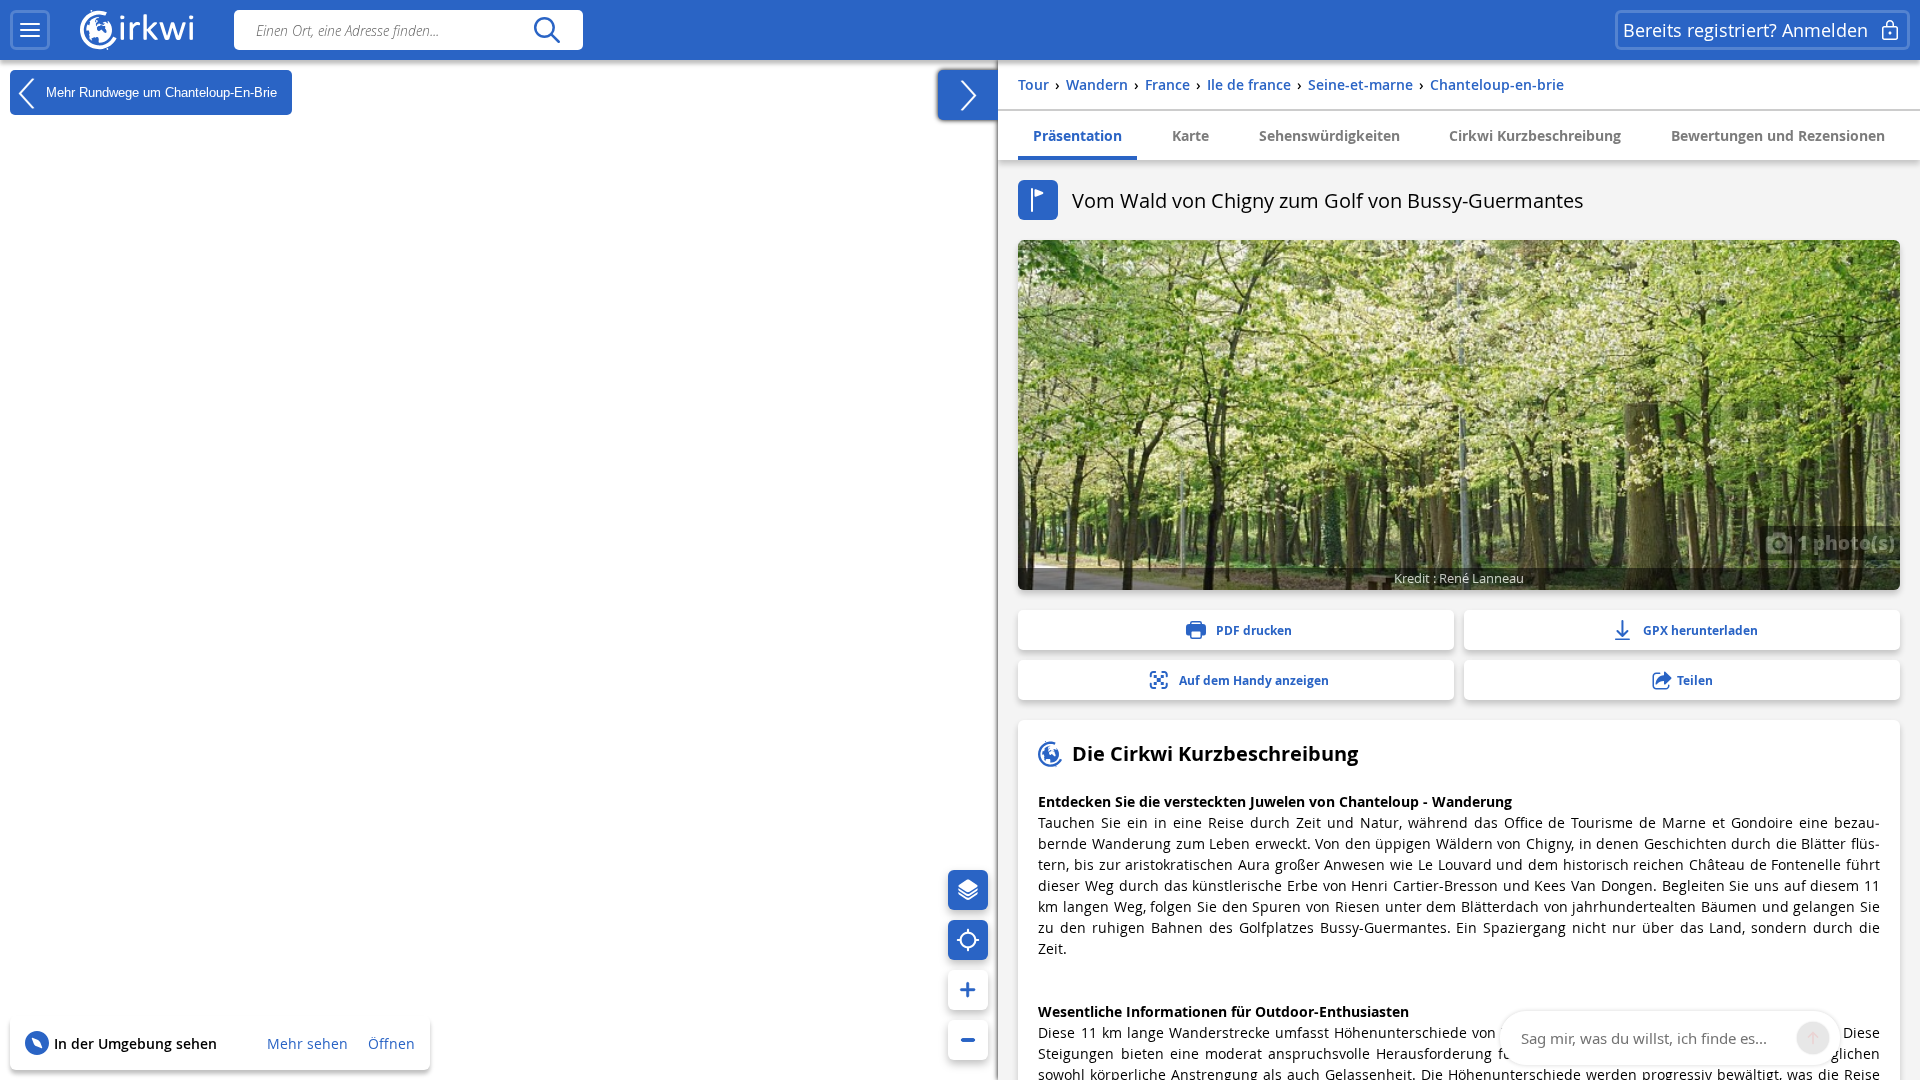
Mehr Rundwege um (159, 91)
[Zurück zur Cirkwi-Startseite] (137, 30)
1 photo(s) (1843, 542)
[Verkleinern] (968, 1040)
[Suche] (546, 30)
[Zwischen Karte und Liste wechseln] (968, 95)
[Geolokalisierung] (968, 940)
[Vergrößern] (968, 990)
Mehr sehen (307, 1043)
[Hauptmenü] (30, 30)
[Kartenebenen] (968, 890)
